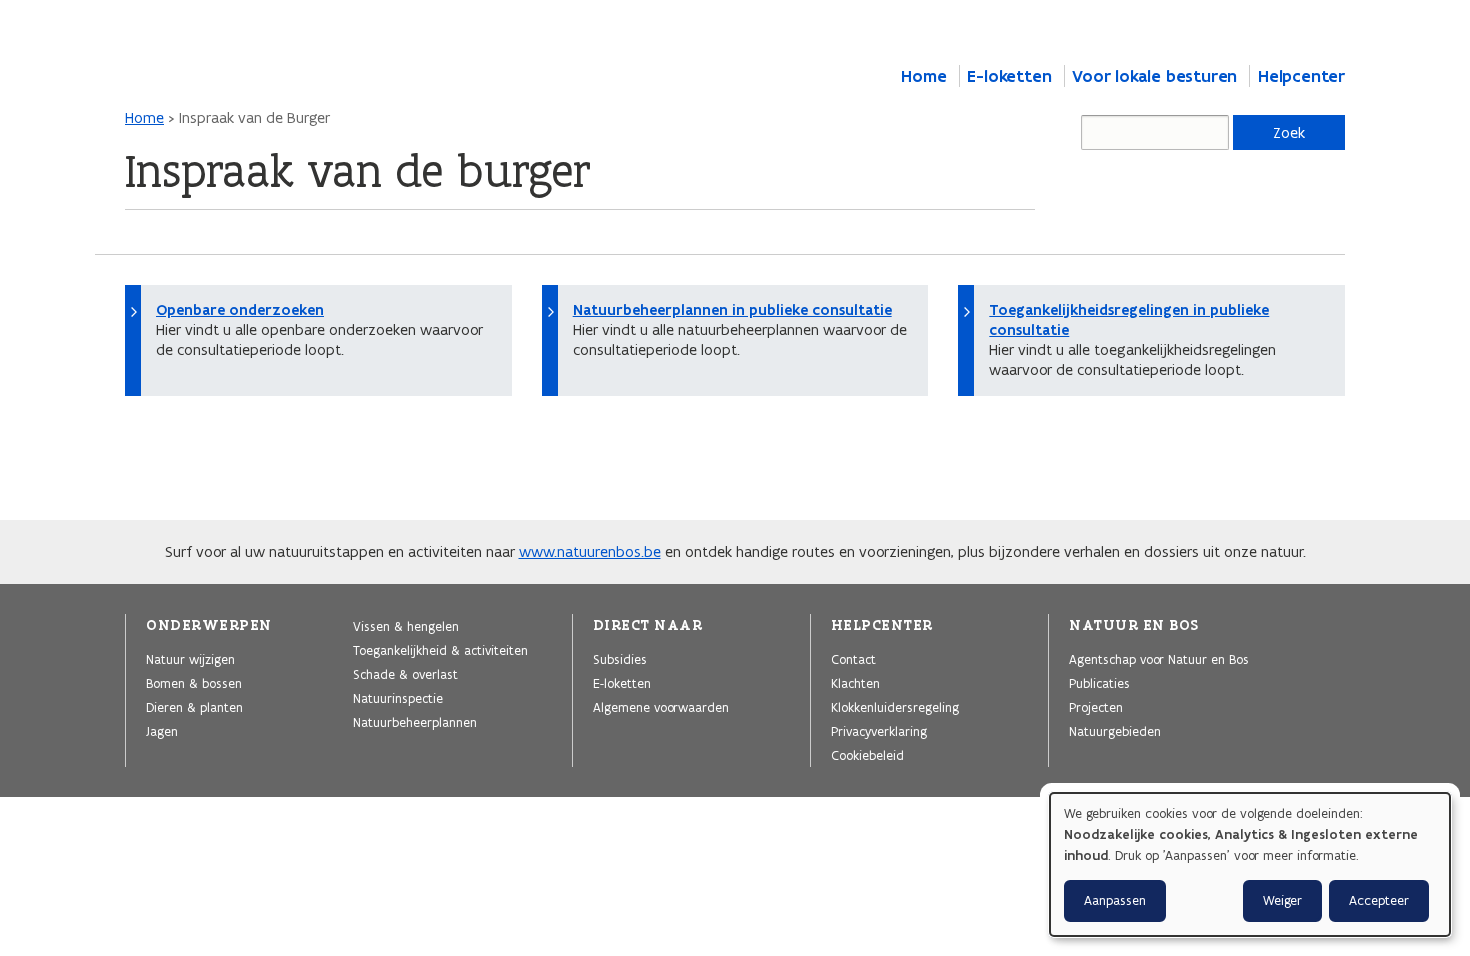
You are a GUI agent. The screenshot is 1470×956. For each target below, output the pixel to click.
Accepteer (1379, 900)
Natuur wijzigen (190, 659)
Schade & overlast (405, 674)
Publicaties (1099, 683)
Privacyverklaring (879, 731)
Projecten (1096, 707)
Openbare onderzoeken (240, 310)
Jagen (162, 731)
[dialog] (1250, 864)
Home (923, 76)
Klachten (855, 683)
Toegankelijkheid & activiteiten (440, 650)
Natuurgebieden (1115, 731)
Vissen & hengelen (406, 626)
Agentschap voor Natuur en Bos (1159, 659)
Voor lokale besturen (1154, 76)
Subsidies (620, 659)
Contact (853, 659)
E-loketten (1009, 76)
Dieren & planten (194, 707)
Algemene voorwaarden (661, 707)
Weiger (1282, 900)
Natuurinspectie (398, 698)
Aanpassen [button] (1115, 900)
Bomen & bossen (194, 683)
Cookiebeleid (867, 755)
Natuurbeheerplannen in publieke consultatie (732, 310)
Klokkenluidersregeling (895, 707)
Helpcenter (1301, 76)
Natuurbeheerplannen (415, 722)
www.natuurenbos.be (590, 551)
